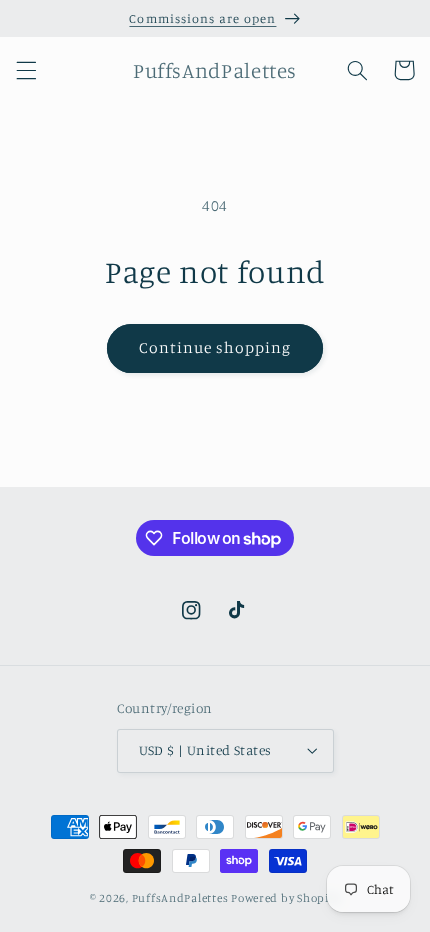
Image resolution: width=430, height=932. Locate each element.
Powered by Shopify (285, 898)
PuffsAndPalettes (180, 898)
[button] (26, 70)
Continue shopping (215, 347)
